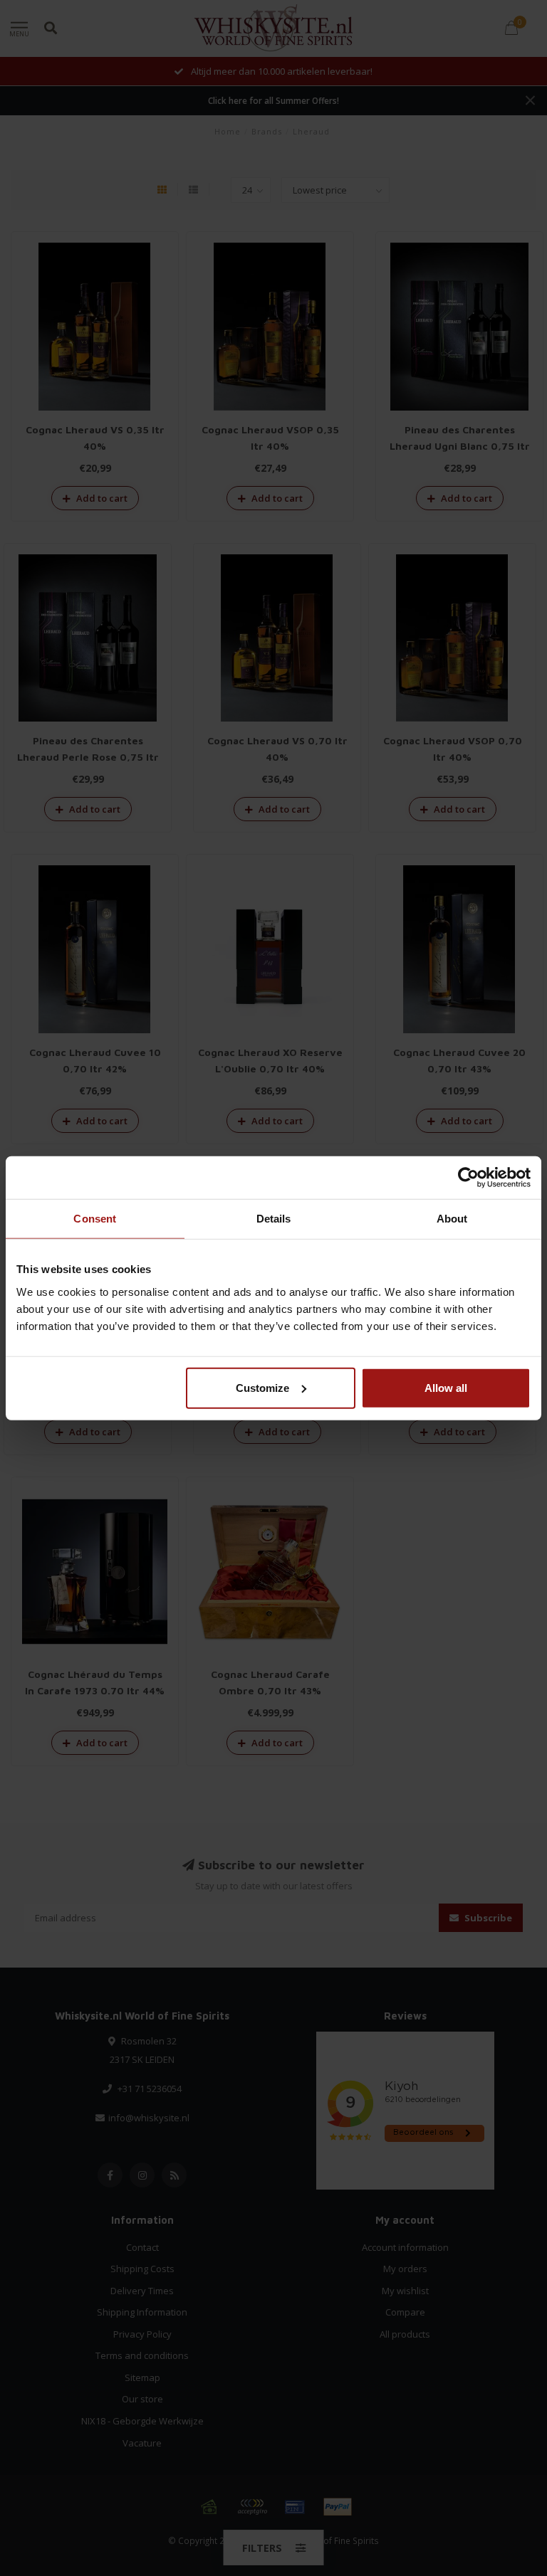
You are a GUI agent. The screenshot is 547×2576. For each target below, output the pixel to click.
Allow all (446, 1387)
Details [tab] (274, 1219)
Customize (262, 1387)
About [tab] (452, 1219)
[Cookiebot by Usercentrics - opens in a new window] (468, 1178)
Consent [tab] (95, 1219)
